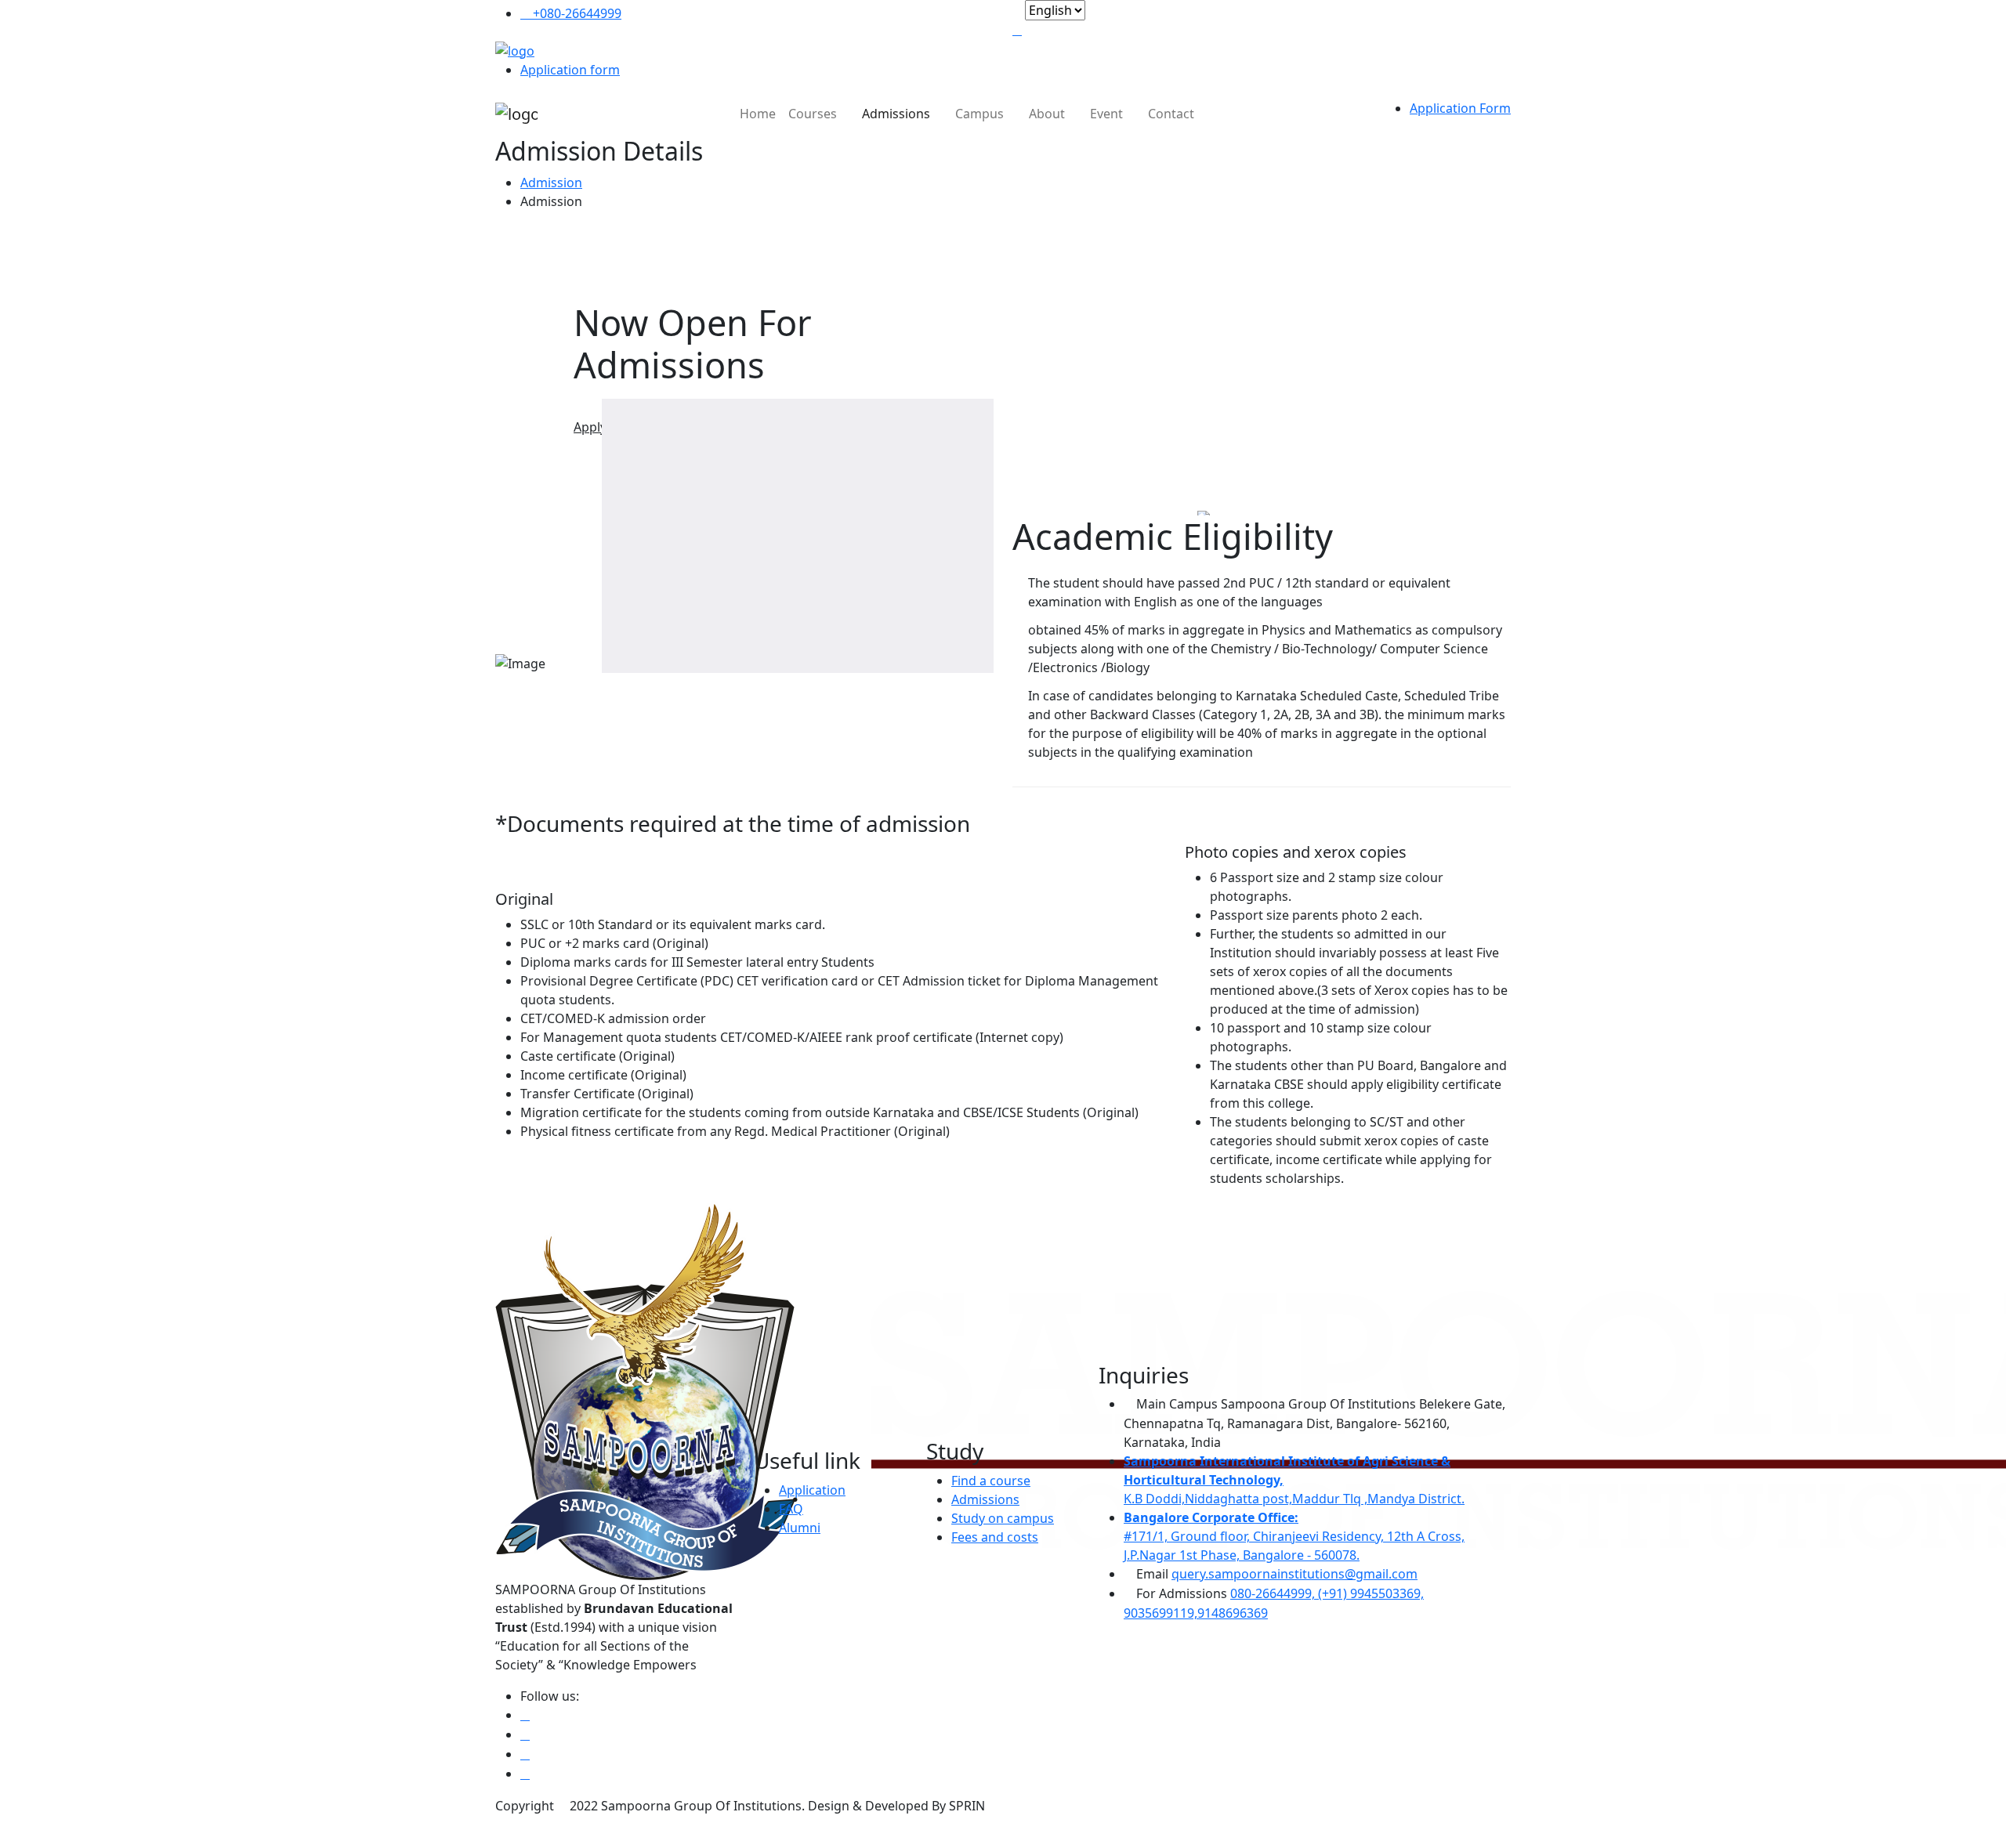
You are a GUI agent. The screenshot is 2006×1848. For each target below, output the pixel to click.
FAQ (791, 1509)
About (1048, 114)
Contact (1171, 114)
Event (1108, 114)
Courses (814, 114)
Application (812, 1490)
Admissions (898, 114)
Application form (570, 70)
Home (758, 114)
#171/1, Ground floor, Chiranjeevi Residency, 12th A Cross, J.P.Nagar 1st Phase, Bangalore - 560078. (1294, 1536)
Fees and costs (995, 1537)
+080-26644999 (576, 13)
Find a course (991, 1481)
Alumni (800, 1528)
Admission (551, 183)
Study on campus (1003, 1518)
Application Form (1460, 108)
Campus (981, 114)
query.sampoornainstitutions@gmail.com (1294, 1574)
